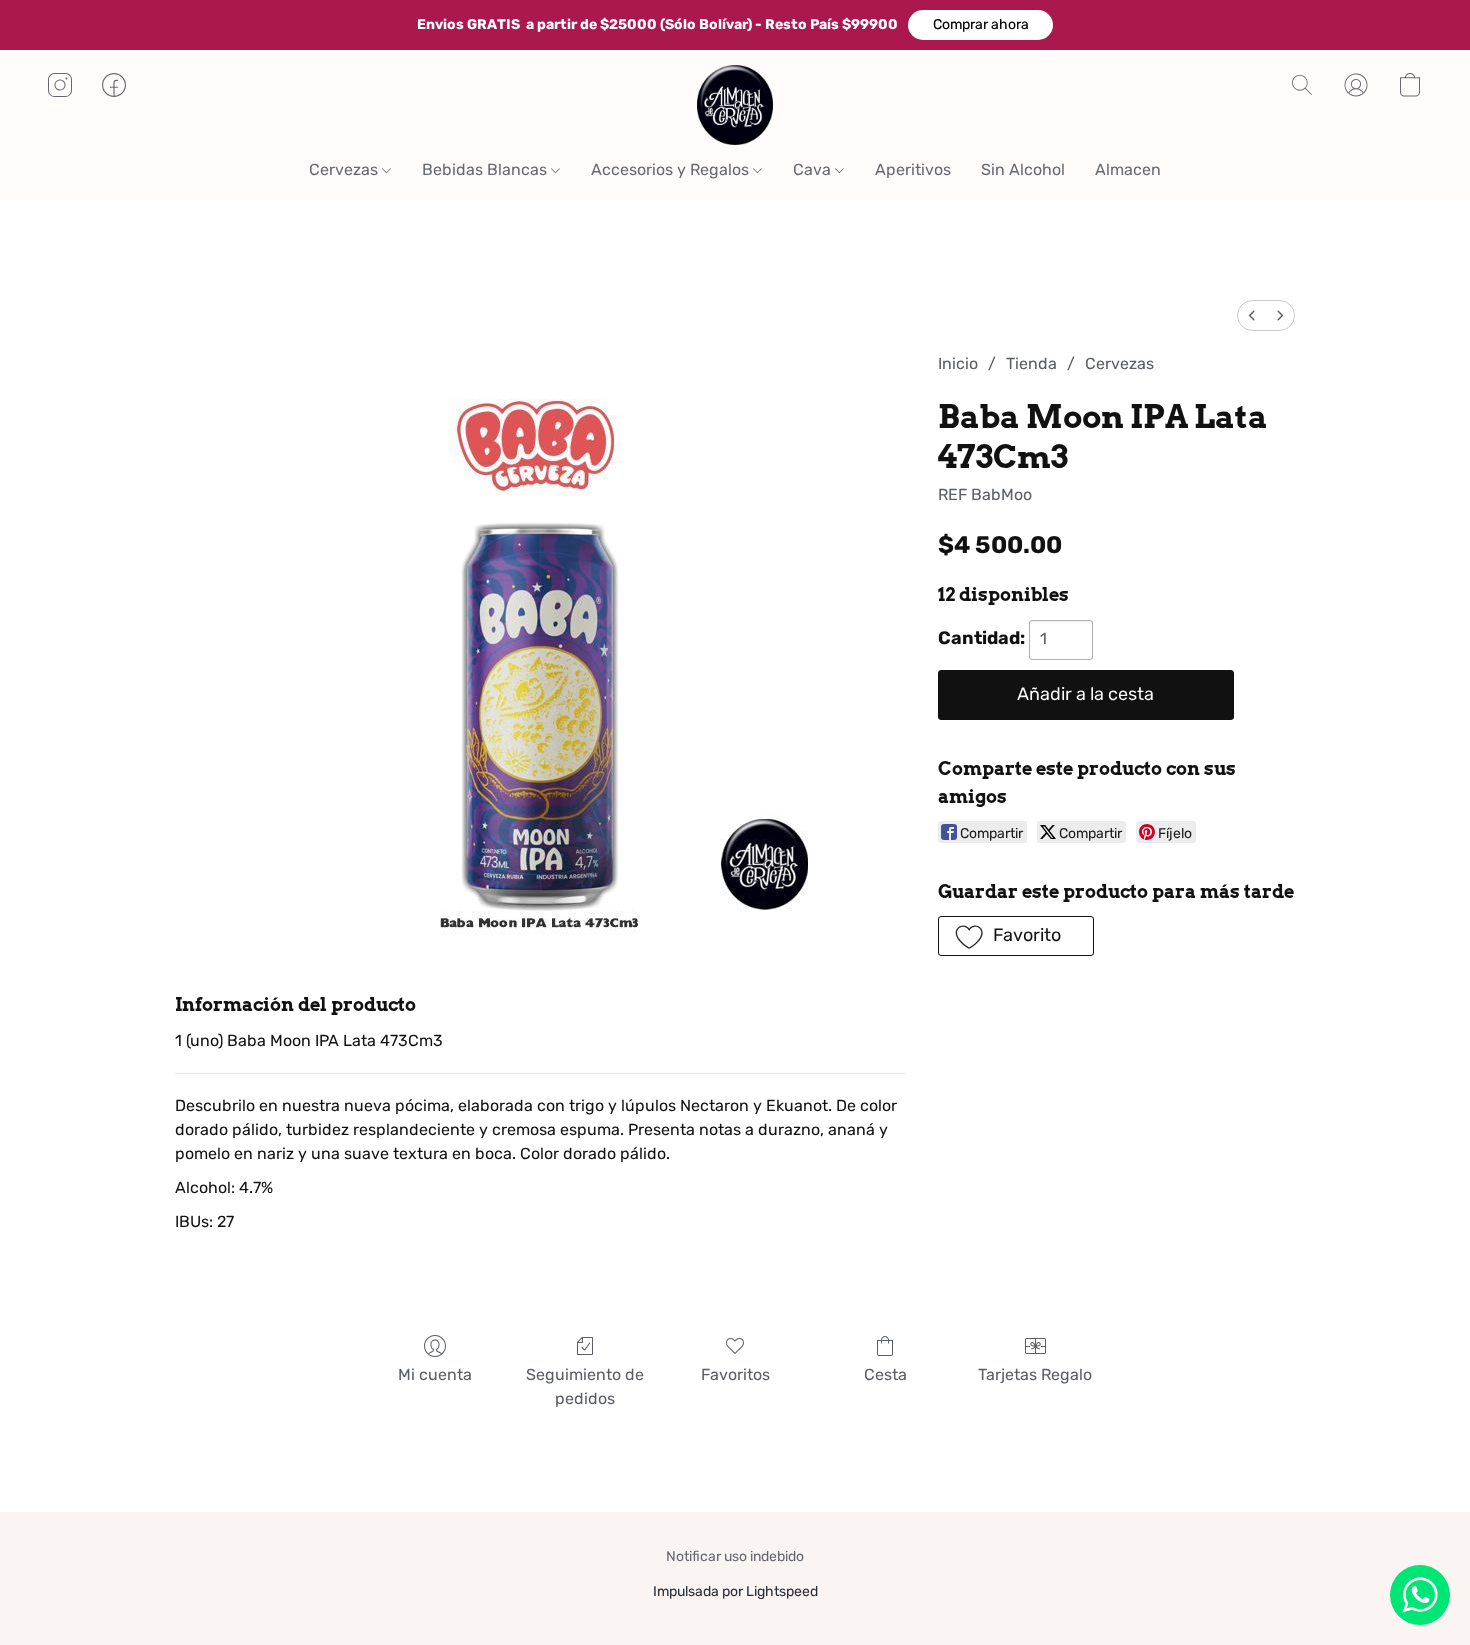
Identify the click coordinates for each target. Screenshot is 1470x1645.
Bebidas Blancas (486, 169)
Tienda (1031, 363)
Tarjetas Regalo (1035, 1374)
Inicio (958, 363)
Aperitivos (913, 169)
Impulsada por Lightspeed (735, 1591)
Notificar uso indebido (735, 1556)
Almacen (1128, 169)
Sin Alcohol (1023, 169)
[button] (980, 25)
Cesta (885, 1374)
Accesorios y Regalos (672, 169)
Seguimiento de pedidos (585, 1386)
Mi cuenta (435, 1374)
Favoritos (735, 1374)
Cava (814, 169)
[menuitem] (1252, 315)
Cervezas (345, 169)
